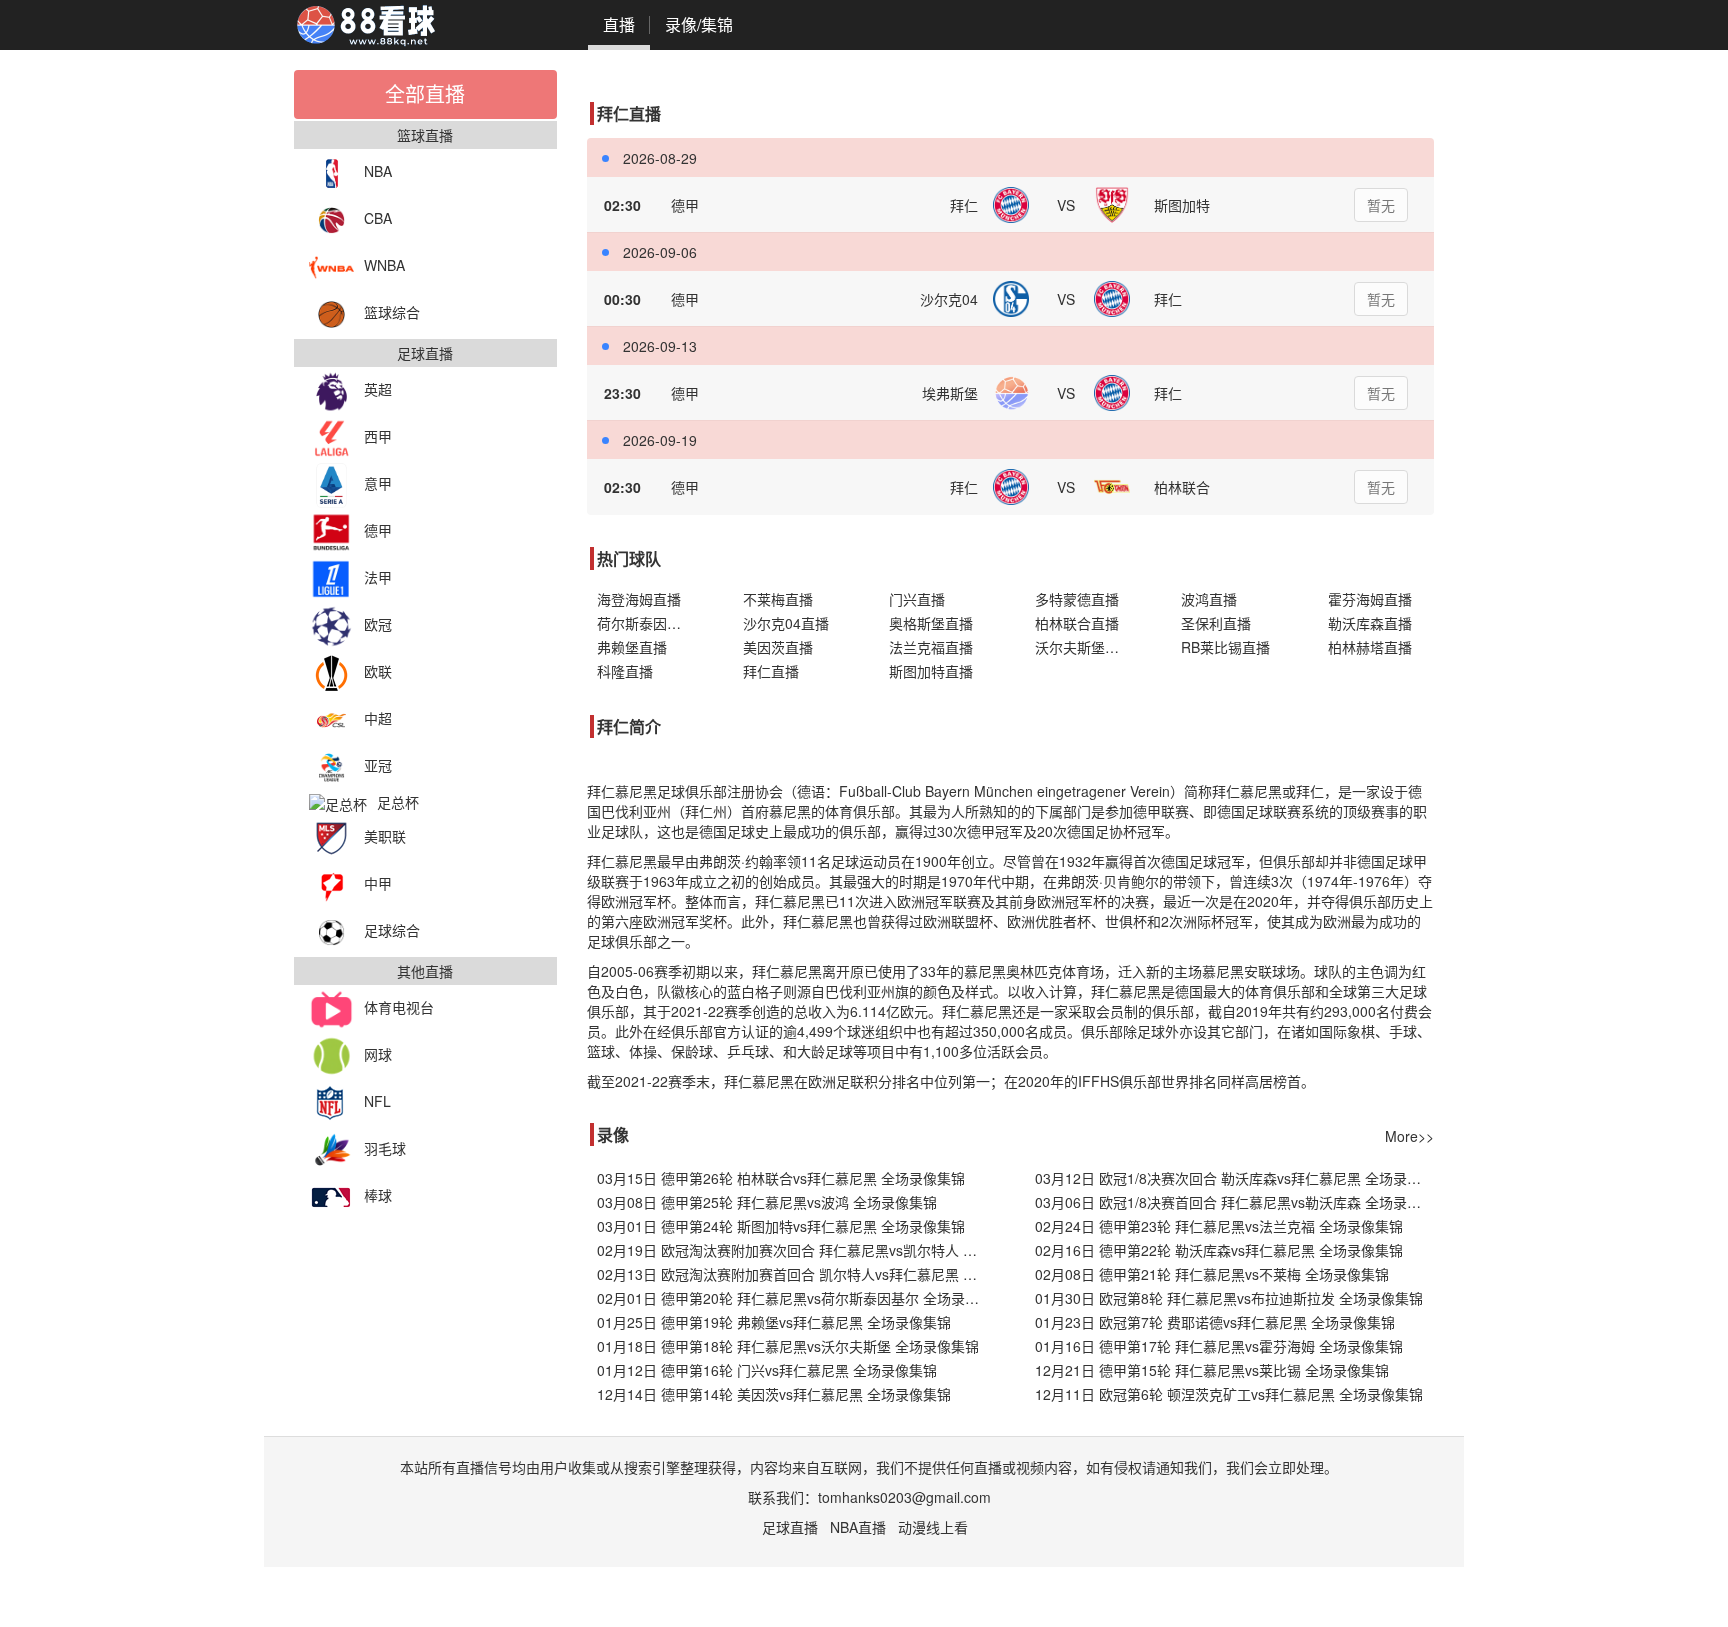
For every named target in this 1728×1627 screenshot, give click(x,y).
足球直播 (790, 1527)
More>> (1409, 1136)
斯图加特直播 (931, 671)
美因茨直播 (778, 647)
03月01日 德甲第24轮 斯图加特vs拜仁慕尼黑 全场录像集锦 (781, 1226)
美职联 (385, 836)
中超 (378, 718)
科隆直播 (625, 671)
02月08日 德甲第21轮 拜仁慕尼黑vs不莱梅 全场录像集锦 (1212, 1274)
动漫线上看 (933, 1527)
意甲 (378, 483)
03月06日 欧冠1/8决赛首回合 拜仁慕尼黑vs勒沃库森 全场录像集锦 (1234, 1202)
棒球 (378, 1195)
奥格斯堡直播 (931, 623)
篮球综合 (392, 312)
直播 (619, 24)
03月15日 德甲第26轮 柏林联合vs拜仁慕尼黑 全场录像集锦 (781, 1178)
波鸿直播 (1209, 599)
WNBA (384, 265)
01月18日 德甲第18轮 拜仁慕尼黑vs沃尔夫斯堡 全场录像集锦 (788, 1346)
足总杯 (398, 802)
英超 (378, 389)
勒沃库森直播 (1370, 623)
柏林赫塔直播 (1370, 647)
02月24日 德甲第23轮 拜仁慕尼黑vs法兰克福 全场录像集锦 (1219, 1226)
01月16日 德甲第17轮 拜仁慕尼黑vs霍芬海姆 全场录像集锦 (1219, 1346)
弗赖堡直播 (632, 647)
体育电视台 (399, 1007)
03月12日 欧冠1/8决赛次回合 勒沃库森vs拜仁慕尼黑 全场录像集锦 (1234, 1178)
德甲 (378, 530)
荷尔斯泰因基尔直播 (650, 623)
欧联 (378, 671)
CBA (378, 218)
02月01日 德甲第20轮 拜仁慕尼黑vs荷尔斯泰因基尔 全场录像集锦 (796, 1298)
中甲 (378, 883)
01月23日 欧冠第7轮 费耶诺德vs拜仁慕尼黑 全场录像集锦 (1215, 1322)
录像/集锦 (699, 24)
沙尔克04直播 (786, 623)
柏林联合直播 (1077, 623)
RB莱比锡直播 (1225, 647)
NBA (378, 171)
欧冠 (378, 624)
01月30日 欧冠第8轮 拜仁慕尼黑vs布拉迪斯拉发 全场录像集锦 (1229, 1298)
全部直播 (425, 93)
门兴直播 (917, 599)
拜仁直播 (771, 671)
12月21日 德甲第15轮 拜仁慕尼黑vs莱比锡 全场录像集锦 (1212, 1370)
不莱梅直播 (778, 599)
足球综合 (392, 930)
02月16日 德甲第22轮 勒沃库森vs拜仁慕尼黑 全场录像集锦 (1219, 1250)
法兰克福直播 (931, 647)
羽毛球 (385, 1148)
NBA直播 (858, 1527)
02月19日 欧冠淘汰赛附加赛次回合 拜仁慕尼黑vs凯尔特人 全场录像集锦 (796, 1250)
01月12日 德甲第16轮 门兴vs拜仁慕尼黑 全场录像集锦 (767, 1370)
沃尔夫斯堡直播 (1084, 647)
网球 (378, 1054)
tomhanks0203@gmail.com (904, 1497)
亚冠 (378, 765)
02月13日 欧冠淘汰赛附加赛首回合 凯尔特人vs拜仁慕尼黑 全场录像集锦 (796, 1274)
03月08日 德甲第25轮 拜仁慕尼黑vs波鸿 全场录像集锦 (767, 1202)
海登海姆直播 (639, 599)
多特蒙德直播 (1077, 599)
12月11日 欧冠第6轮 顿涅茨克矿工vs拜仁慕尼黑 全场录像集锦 (1229, 1394)
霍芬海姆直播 (1370, 599)
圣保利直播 (1216, 623)
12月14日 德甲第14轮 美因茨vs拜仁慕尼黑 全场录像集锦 (774, 1394)
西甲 (378, 436)
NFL (377, 1101)
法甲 (378, 577)
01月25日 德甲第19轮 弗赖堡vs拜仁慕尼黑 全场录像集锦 (774, 1322)
